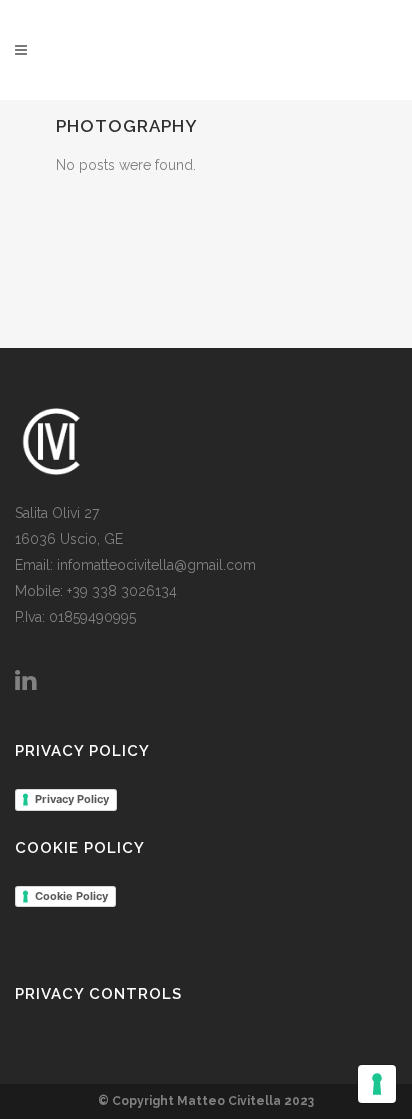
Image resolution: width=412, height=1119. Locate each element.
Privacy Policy (72, 799)
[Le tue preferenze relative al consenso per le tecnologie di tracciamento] (377, 1084)
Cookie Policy (71, 896)
